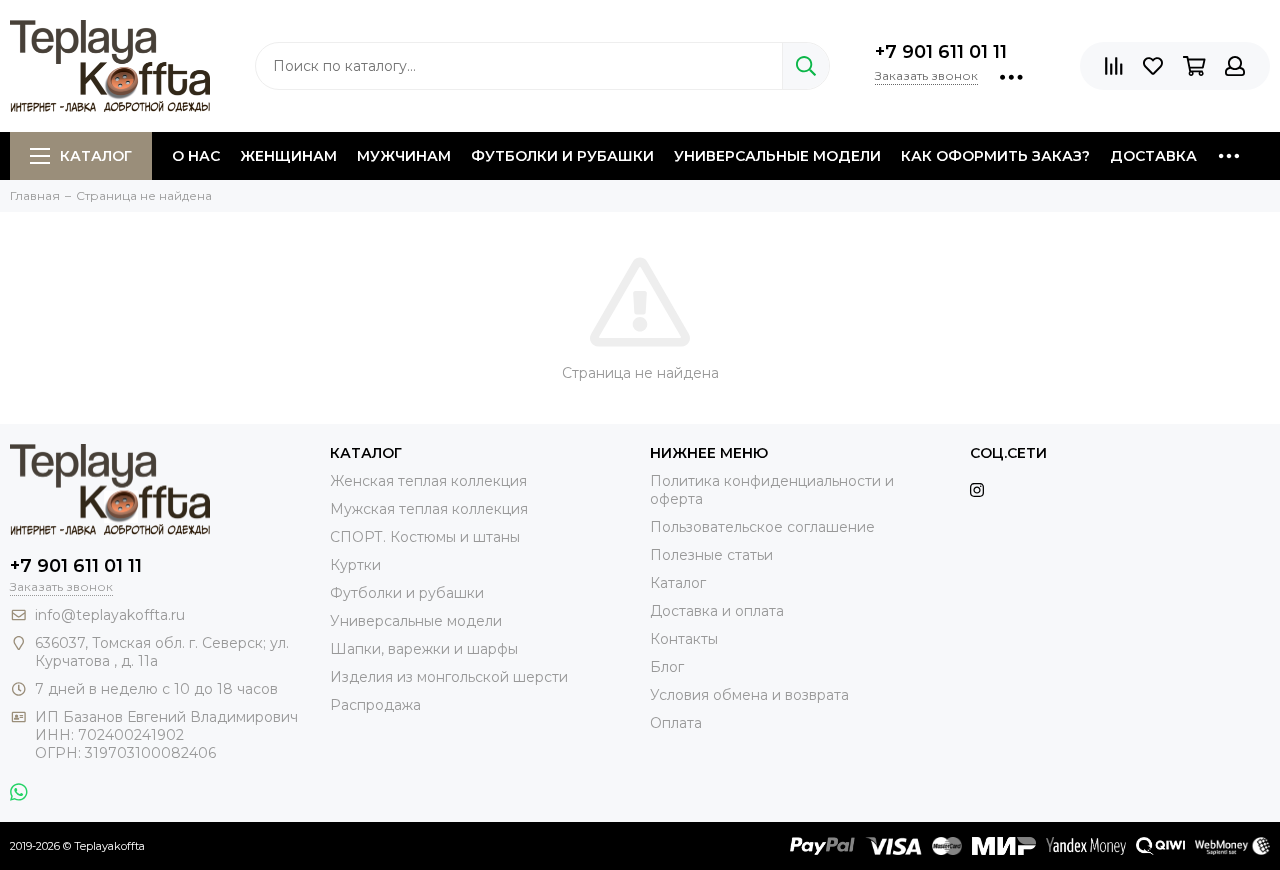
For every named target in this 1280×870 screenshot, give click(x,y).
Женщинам (288, 156)
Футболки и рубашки (562, 156)
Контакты (684, 639)
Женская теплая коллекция (428, 481)
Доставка (1153, 156)
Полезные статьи (711, 555)
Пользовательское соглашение (762, 527)
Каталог (96, 156)
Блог (667, 667)
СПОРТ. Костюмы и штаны (425, 537)
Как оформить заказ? (995, 156)
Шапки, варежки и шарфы (424, 649)
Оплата (676, 723)
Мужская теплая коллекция (429, 509)
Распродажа (375, 705)
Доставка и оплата (717, 611)
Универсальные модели (777, 156)
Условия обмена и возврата (749, 695)
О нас (196, 156)
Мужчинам (404, 156)
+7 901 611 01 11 (941, 52)
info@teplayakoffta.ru (110, 615)
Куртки (355, 565)
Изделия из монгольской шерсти (449, 677)
